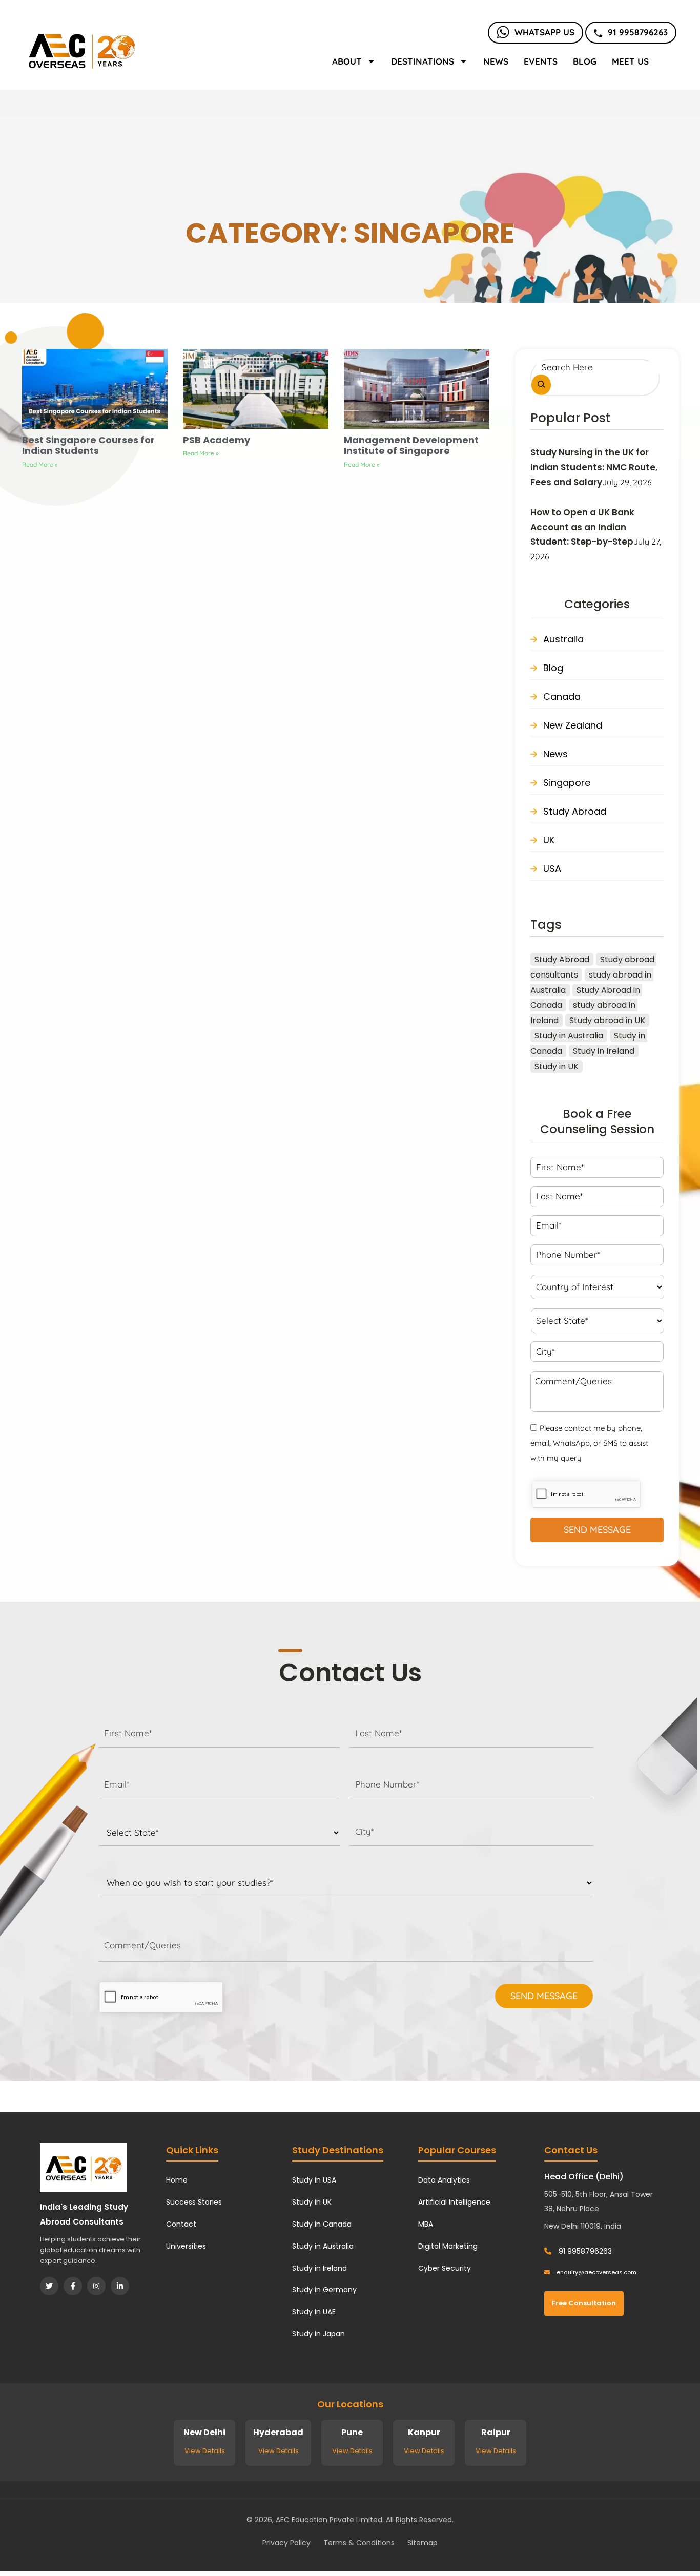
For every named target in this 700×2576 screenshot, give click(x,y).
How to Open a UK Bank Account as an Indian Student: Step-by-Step (582, 527)
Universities (186, 2246)
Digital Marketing (448, 2246)
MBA (426, 2224)
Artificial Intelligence (454, 2202)
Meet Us (630, 61)
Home (177, 2180)
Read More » (40, 464)
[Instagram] (96, 2286)
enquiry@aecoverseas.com (596, 2272)
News (496, 61)
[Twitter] (49, 2286)
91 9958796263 (638, 32)
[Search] (541, 385)
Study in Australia (569, 1036)
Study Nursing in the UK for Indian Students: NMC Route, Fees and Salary (594, 467)
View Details (205, 2451)
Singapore (567, 783)
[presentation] (161, 1998)
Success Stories (194, 2202)
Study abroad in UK (607, 1020)
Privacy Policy (286, 2543)
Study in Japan (318, 2334)
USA (552, 869)
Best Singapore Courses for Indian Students (88, 445)
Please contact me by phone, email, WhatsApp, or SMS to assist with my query (589, 1443)
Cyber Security (445, 2268)
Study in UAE (314, 2312)
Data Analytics (444, 2180)
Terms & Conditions (359, 2543)
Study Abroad (575, 811)
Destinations (423, 61)
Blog (585, 61)
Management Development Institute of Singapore (411, 445)
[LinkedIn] (120, 2286)
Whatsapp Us (544, 32)
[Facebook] (73, 2286)
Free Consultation (584, 2303)
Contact (181, 2224)
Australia (563, 639)
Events (541, 61)
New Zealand (573, 725)
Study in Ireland (604, 1051)
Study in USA (314, 2180)
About (347, 61)
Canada (562, 697)
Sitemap (423, 2543)
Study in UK (557, 1066)
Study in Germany (324, 2290)
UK (549, 840)
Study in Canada (322, 2224)
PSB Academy (217, 440)
